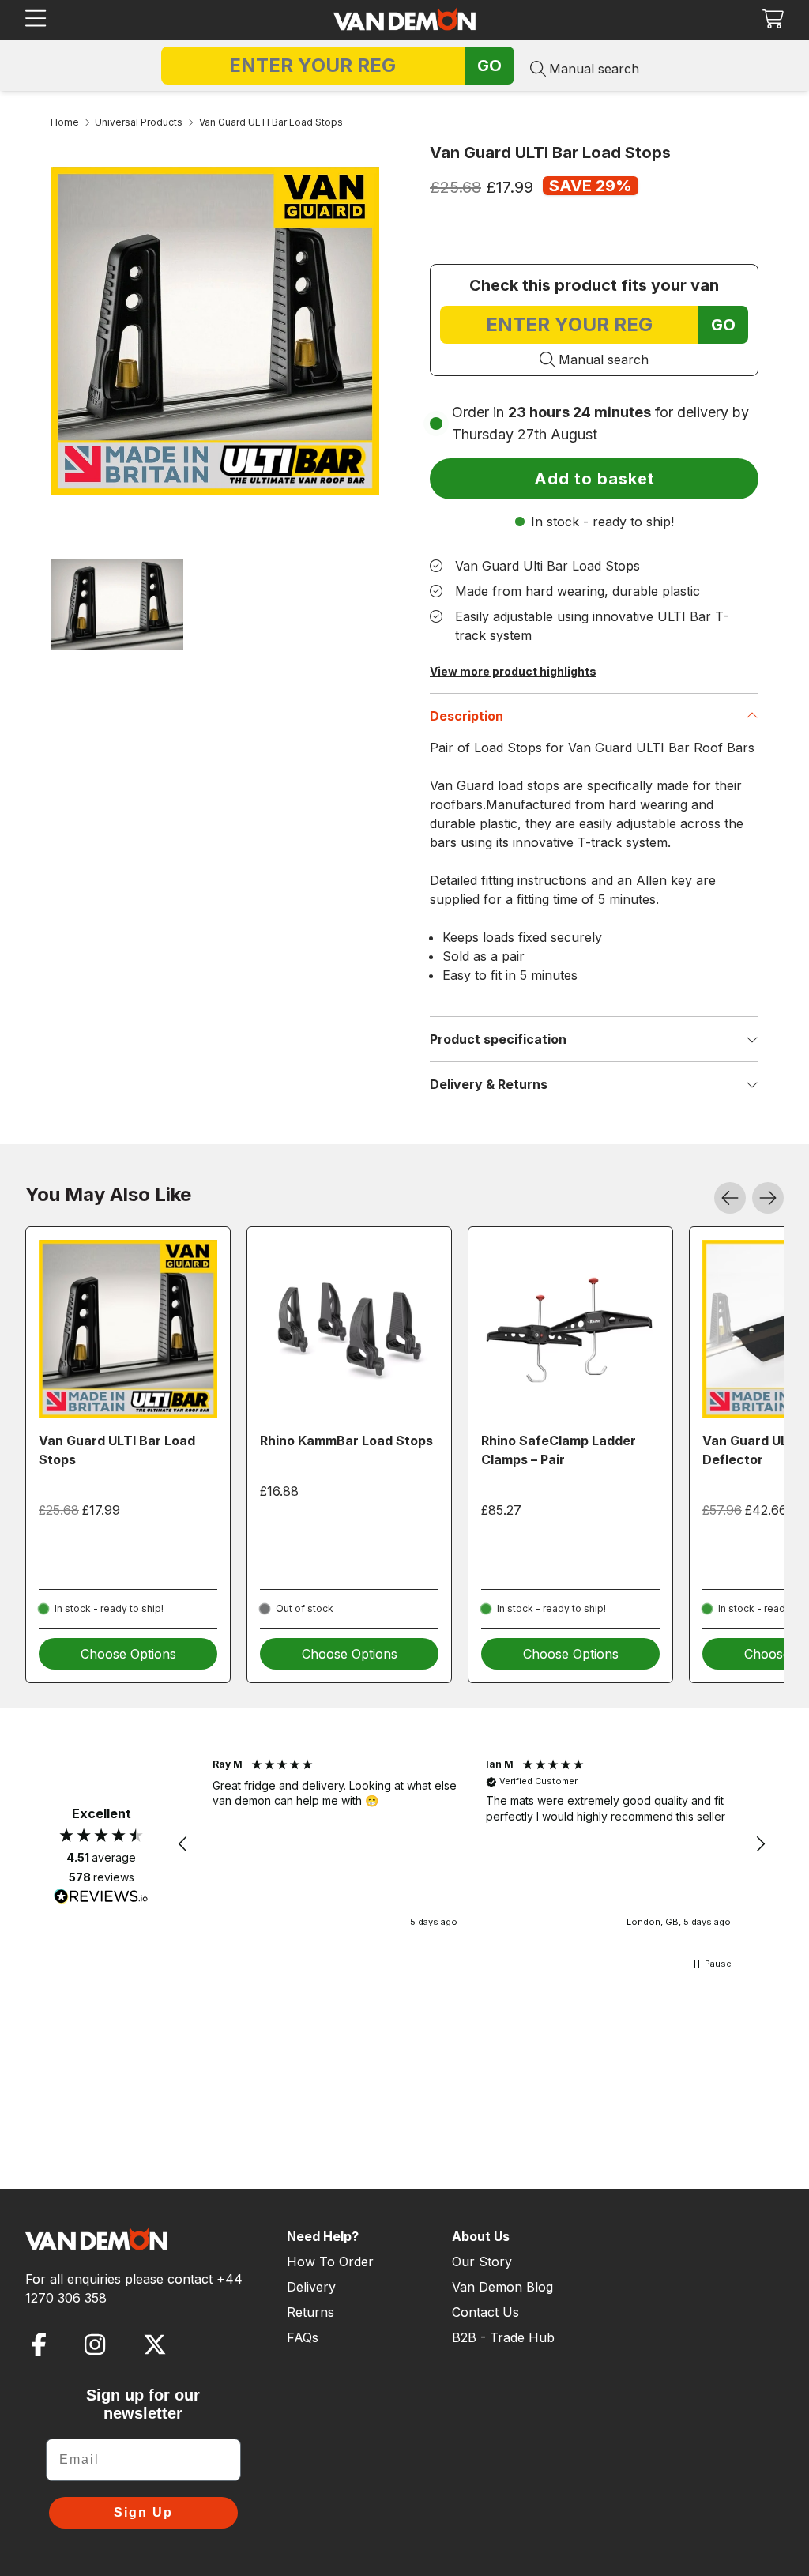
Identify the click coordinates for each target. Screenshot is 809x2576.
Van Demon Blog (502, 2287)
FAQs (303, 2337)
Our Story (482, 2262)
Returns (310, 2312)
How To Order (330, 2262)
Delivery (311, 2287)
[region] (472, 1844)
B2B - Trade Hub (503, 2337)
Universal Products (139, 122)
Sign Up (143, 2512)
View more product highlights (513, 671)
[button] (773, 19)
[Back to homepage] (404, 19)
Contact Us (485, 2312)
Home (65, 122)
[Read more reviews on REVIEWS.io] (101, 1898)
